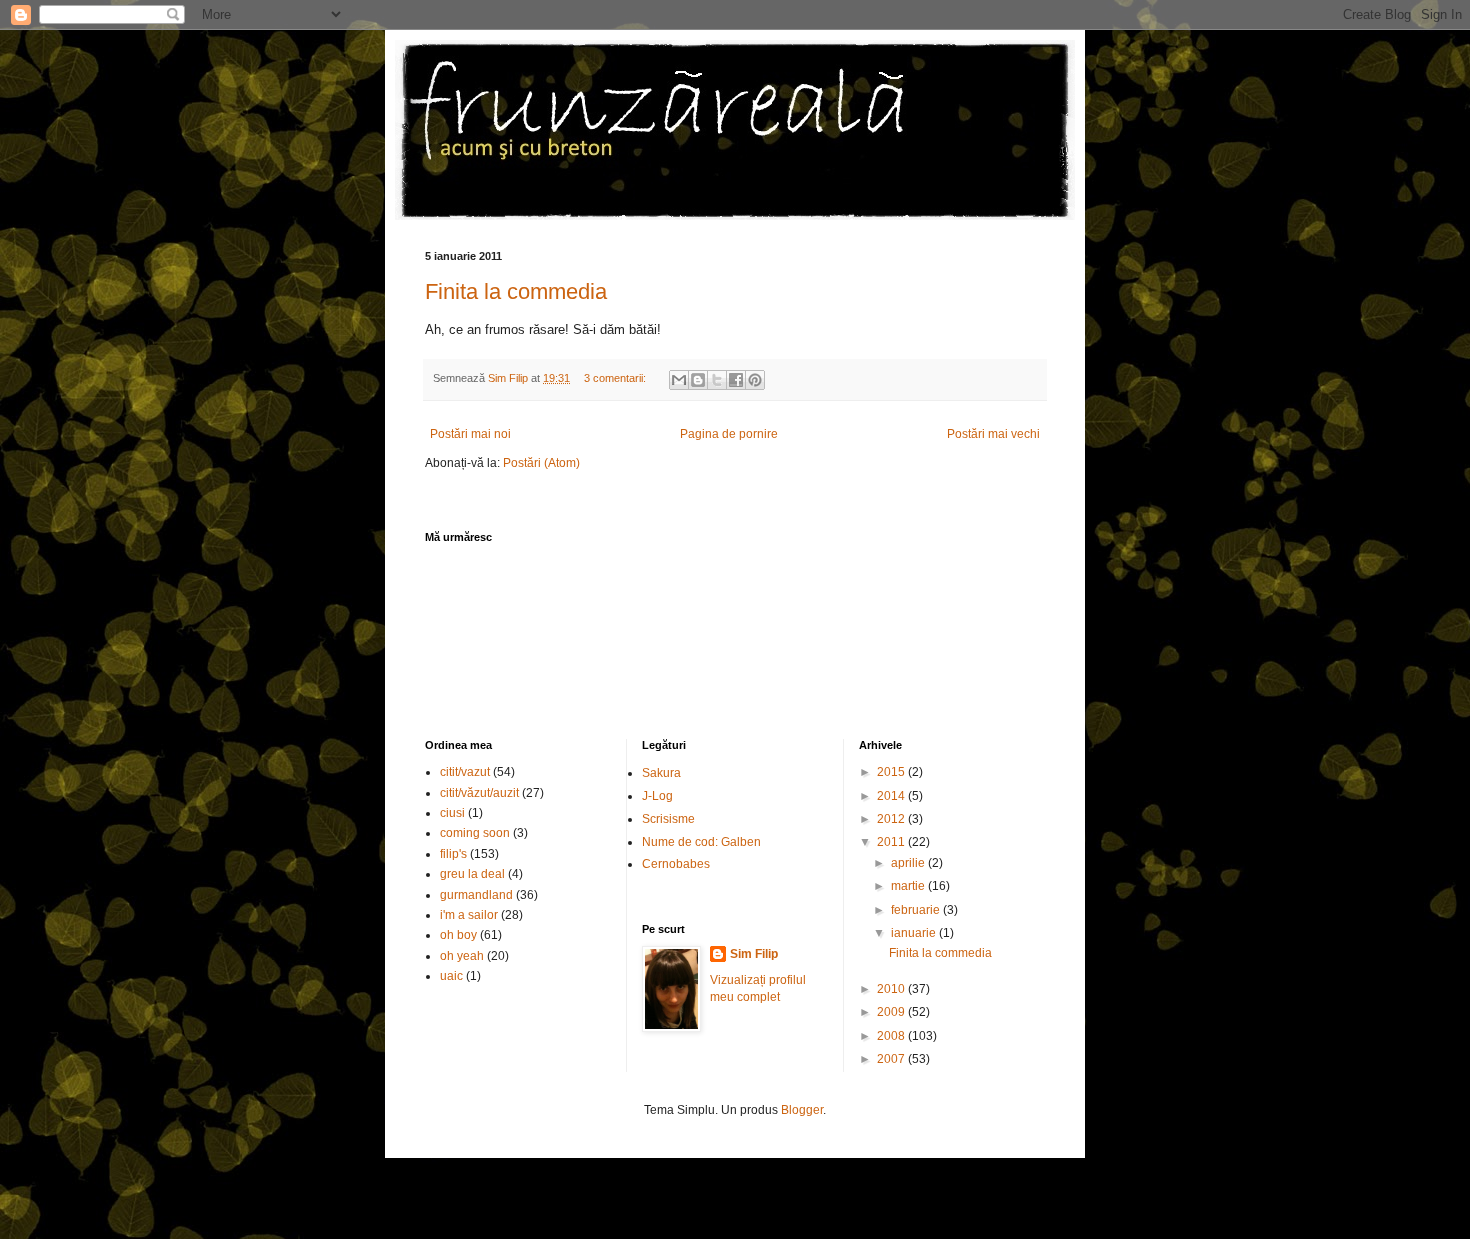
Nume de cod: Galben (701, 842)
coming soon (475, 833)
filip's (453, 854)
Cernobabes (676, 864)
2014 (892, 796)
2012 (892, 819)
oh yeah (462, 956)
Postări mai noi (470, 434)
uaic (451, 976)
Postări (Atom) (541, 463)
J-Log (657, 796)
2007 (892, 1059)
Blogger (802, 1110)
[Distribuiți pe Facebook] (736, 380)
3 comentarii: (616, 378)
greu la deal (472, 874)
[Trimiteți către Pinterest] (755, 380)
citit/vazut (465, 772)
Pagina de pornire (729, 434)
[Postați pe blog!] (698, 380)
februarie (917, 910)
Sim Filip (754, 954)
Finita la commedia (516, 291)
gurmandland (476, 895)
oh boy (458, 935)
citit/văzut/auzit (479, 793)
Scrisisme (668, 819)
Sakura (661, 773)
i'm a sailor (469, 915)
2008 (892, 1036)
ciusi (452, 813)
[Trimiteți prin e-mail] (679, 380)
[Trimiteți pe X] (717, 380)
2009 (892, 1012)
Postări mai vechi (993, 434)
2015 (892, 772)
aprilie (909, 863)
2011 (892, 842)
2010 (892, 989)
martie (909, 886)
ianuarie (915, 933)
